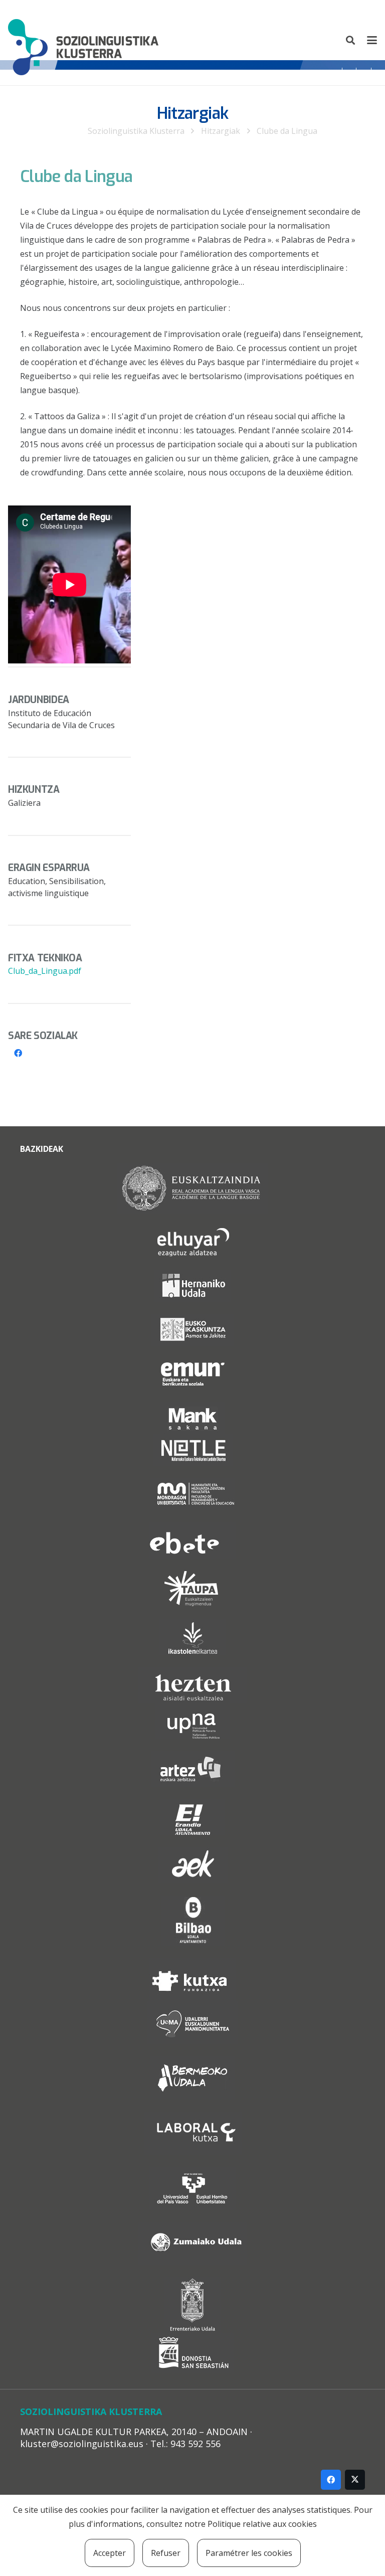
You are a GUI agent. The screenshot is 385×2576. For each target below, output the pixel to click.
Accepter (110, 2553)
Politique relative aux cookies (262, 2524)
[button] (351, 40)
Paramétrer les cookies (249, 2553)
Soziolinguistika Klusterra (136, 131)
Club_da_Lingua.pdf (45, 971)
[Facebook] (18, 1053)
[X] (355, 2480)
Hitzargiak (221, 131)
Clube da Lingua (287, 131)
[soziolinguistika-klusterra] (83, 40)
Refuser (166, 2553)
